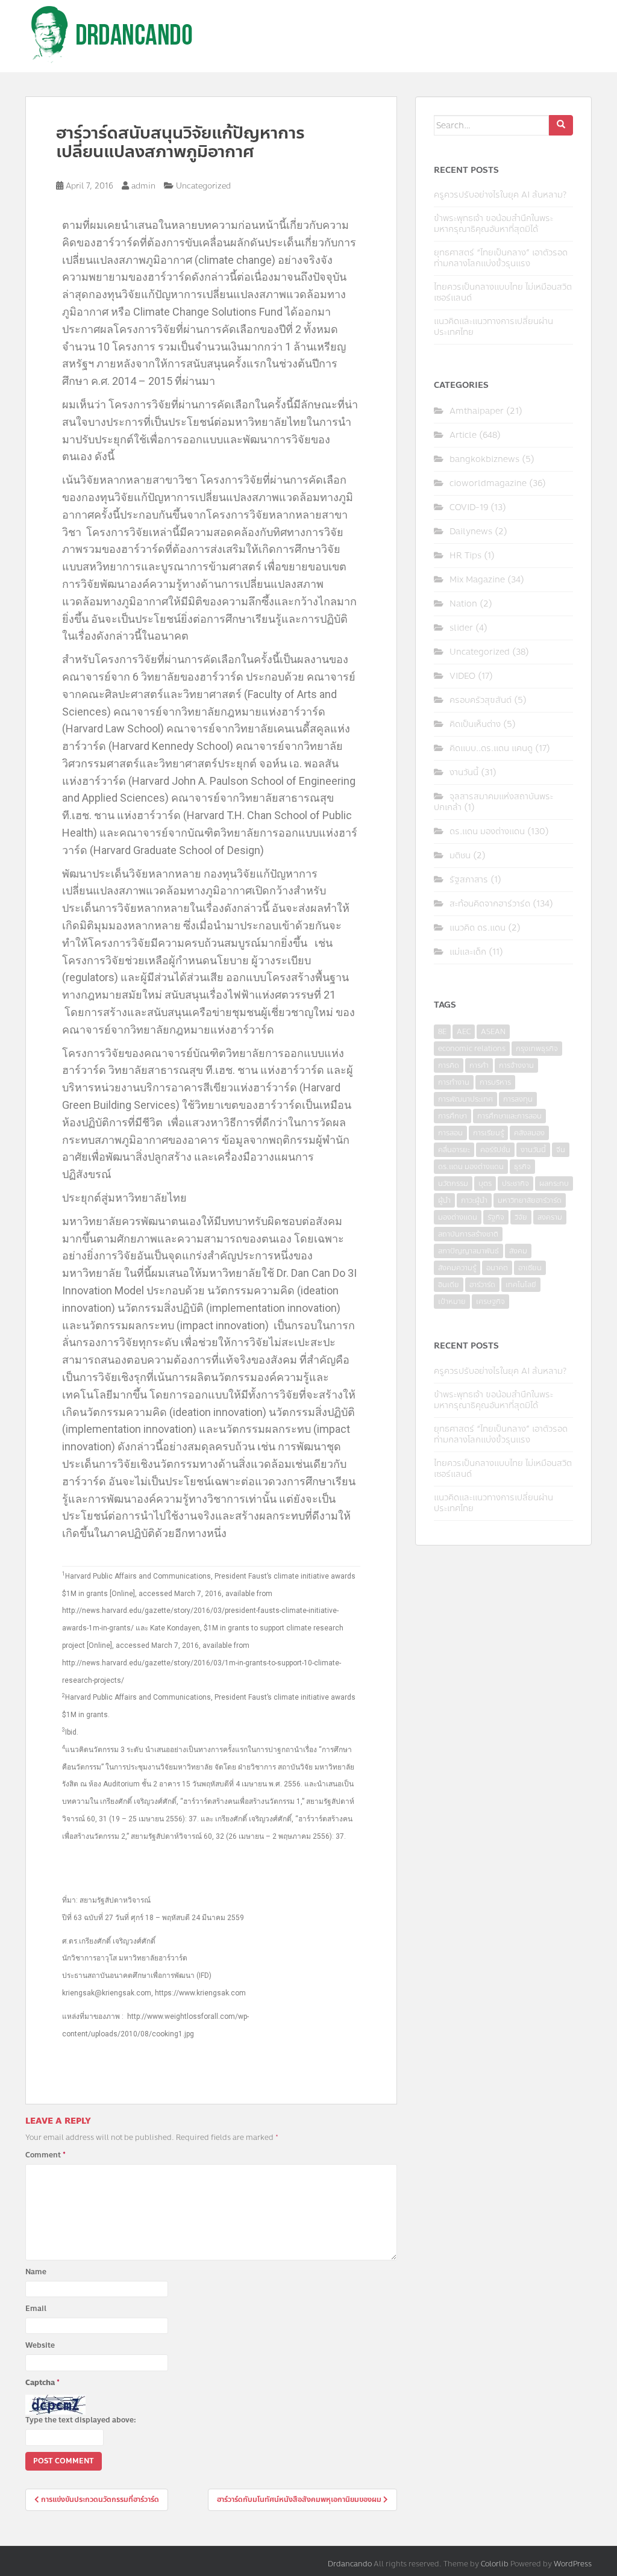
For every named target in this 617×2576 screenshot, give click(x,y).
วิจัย (521, 1217)
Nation (463, 604)
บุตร (485, 1184)
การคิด (449, 1065)
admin (143, 186)
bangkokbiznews (484, 459)
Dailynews (471, 532)
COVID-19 (469, 507)
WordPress (573, 2564)
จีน (561, 1150)
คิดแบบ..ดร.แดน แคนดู (491, 748)
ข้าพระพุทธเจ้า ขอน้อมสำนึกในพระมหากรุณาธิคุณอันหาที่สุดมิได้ (493, 224)
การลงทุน (518, 1099)
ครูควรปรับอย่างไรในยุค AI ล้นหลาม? (500, 195)
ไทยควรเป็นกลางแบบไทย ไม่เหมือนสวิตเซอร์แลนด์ (503, 292)
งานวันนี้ (464, 772)
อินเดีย (449, 1285)
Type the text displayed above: (81, 2420)
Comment (45, 2155)
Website (40, 2345)
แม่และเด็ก (468, 952)
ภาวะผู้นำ (474, 1200)
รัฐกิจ (496, 1217)
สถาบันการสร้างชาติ (468, 1234)
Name (36, 2272)
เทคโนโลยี (521, 1285)
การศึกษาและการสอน (509, 1116)
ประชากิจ (515, 1184)
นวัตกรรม (453, 1184)
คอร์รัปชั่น (495, 1150)
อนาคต (497, 1268)
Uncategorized (203, 186)
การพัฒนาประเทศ (465, 1099)
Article (463, 435)
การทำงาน (454, 1082)
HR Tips (465, 556)
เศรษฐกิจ (490, 1302)
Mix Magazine (477, 580)
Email (36, 2309)
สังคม (518, 1251)
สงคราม (550, 1217)
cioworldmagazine (488, 483)
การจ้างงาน (516, 1065)
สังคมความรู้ (457, 1268)
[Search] (561, 125)
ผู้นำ (444, 1200)
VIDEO (462, 676)
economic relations (472, 1049)
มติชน (460, 856)
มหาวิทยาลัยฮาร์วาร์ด (530, 1200)
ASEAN (493, 1032)
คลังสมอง (529, 1133)
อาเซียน (530, 1268)
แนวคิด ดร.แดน (478, 928)
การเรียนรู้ (488, 1133)
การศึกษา (453, 1116)
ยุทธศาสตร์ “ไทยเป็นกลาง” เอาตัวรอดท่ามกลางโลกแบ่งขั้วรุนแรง (501, 258)
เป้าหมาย (452, 1302)
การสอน (450, 1133)
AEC (464, 1032)
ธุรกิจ (522, 1167)
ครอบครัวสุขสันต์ (481, 700)
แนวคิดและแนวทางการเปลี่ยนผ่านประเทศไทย (493, 327)
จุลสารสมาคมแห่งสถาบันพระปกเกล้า (493, 802)
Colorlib (495, 2564)
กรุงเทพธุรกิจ (537, 1049)
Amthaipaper (477, 411)
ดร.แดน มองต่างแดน (487, 831)
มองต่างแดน (458, 1217)
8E (442, 1032)
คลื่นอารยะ (454, 1150)
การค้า (479, 1065)
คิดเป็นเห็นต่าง (475, 724)
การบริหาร (495, 1082)
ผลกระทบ (554, 1184)
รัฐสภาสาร (469, 880)
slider (461, 628)
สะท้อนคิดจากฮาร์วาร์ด (490, 904)
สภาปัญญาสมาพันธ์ (468, 1251)
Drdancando (350, 2564)
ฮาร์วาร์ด (482, 1285)
